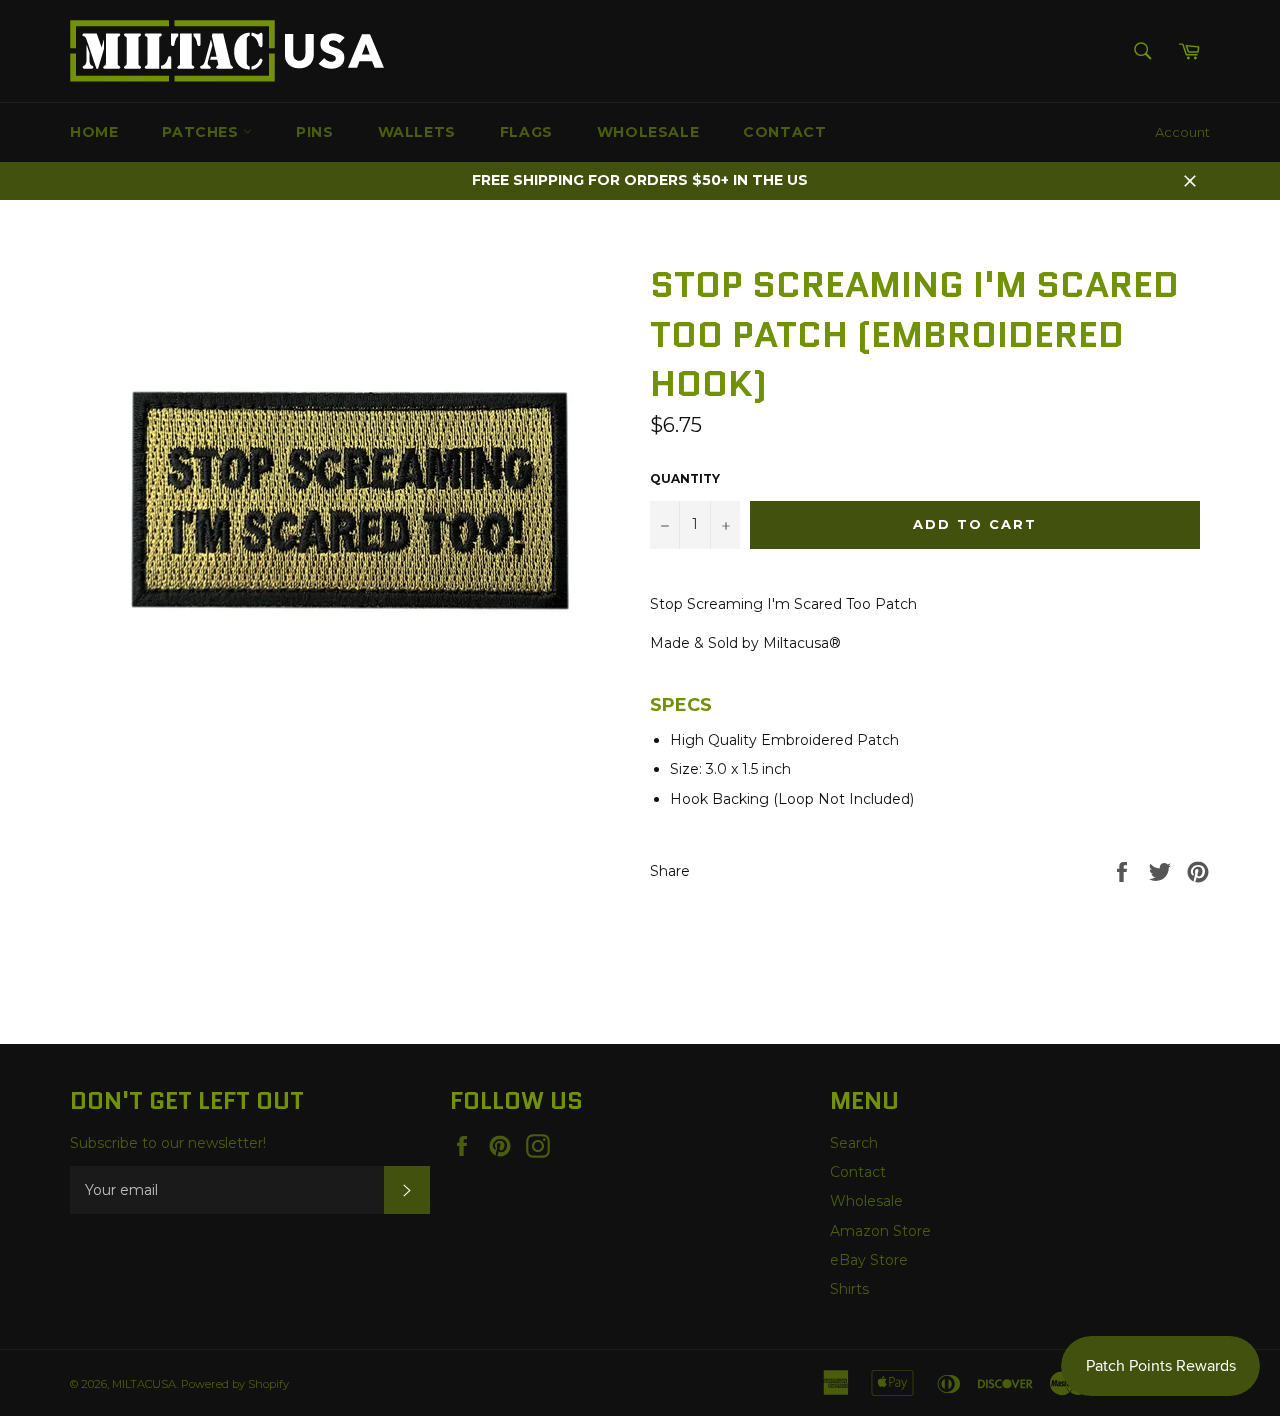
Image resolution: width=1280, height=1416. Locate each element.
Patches (202, 132)
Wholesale (648, 132)
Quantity (685, 478)
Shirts (849, 1289)
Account (1182, 132)
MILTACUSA (144, 1384)
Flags (526, 132)
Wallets (417, 132)
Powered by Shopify (235, 1384)
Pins (314, 132)
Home (94, 132)
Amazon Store (880, 1231)
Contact (784, 132)
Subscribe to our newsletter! (168, 1143)
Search (854, 1143)
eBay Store (869, 1260)
